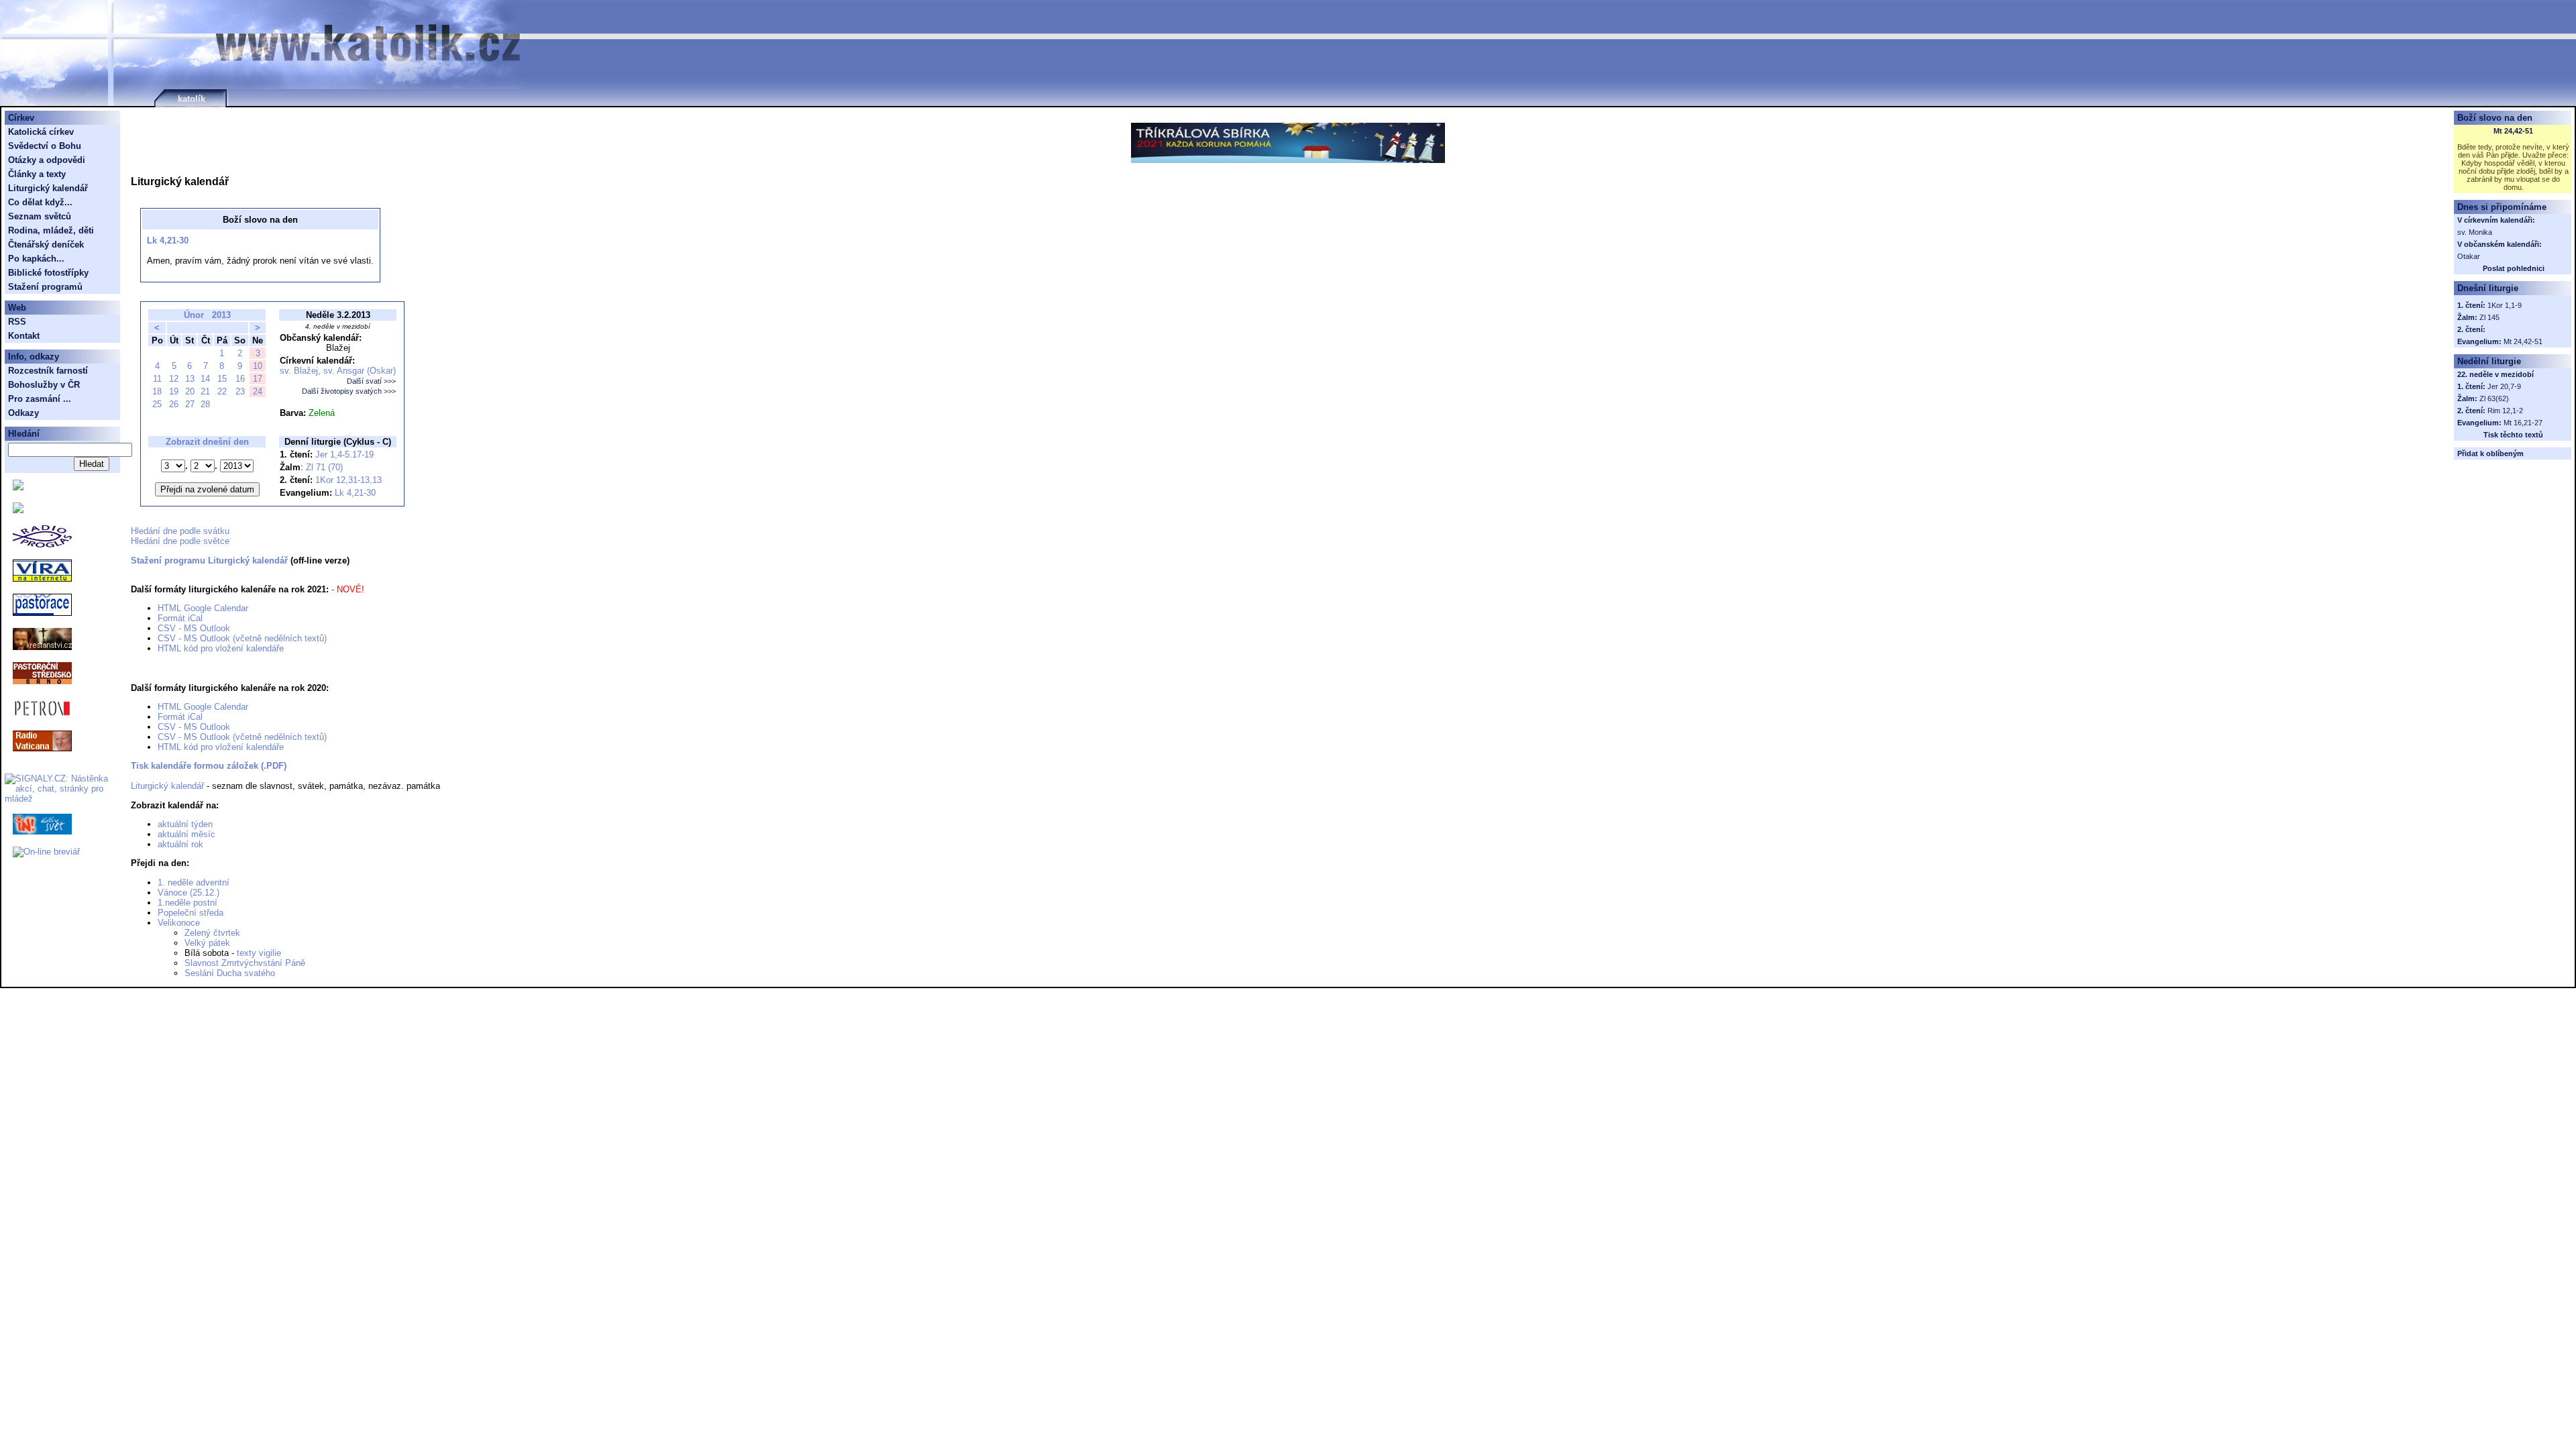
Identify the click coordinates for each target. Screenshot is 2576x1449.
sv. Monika (2475, 232)
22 (222, 391)
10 (258, 366)
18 (157, 391)
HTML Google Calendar (203, 608)
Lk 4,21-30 (168, 240)
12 (174, 379)
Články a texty (37, 174)
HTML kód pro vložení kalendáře (221, 648)
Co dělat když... (40, 202)
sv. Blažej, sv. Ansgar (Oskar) (338, 371)
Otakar (2469, 256)
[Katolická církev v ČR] (18, 487)
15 (222, 379)
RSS (17, 322)
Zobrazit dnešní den (207, 442)
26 (174, 404)
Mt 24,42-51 (2513, 131)
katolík (192, 99)
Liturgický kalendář (167, 786)
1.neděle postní (187, 903)
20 (190, 391)
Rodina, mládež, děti (51, 230)
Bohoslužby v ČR (44, 385)
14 (205, 379)
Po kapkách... (36, 259)
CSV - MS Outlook (194, 628)
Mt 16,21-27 (2523, 423)
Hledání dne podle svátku (180, 531)
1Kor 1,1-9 (2505, 305)
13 (190, 379)
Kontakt (24, 336)
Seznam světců (40, 216)
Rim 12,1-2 (2505, 411)
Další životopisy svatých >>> (349, 391)
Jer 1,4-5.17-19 (344, 454)
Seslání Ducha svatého (230, 973)
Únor (194, 315)
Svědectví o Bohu (45, 146)
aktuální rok (180, 844)
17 (258, 379)
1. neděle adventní (194, 882)
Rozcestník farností (48, 371)
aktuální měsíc (186, 834)
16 (240, 379)
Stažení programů (45, 287)
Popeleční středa (191, 913)
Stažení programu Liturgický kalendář (209, 560)
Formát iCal (180, 618)
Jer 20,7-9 (2504, 386)
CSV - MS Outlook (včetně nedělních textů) (242, 638)
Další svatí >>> (371, 381)
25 (157, 404)
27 (190, 404)
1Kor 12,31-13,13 (348, 480)
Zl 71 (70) (324, 467)
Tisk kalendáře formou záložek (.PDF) (209, 766)
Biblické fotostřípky (48, 273)
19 (174, 391)
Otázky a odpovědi (47, 160)
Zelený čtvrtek (212, 933)
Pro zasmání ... (40, 399)
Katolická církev (41, 132)
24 (258, 391)
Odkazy (23, 413)
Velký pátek (207, 943)
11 (157, 379)
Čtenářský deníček (46, 245)
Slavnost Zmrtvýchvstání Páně (245, 963)
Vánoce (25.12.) (189, 893)
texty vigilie (259, 953)
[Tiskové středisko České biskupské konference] (18, 510)
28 (205, 404)
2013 (221, 315)
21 (205, 391)
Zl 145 (2489, 317)
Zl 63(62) (2494, 398)
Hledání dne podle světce (180, 541)
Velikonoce (179, 923)
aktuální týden (185, 824)
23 (240, 391)
